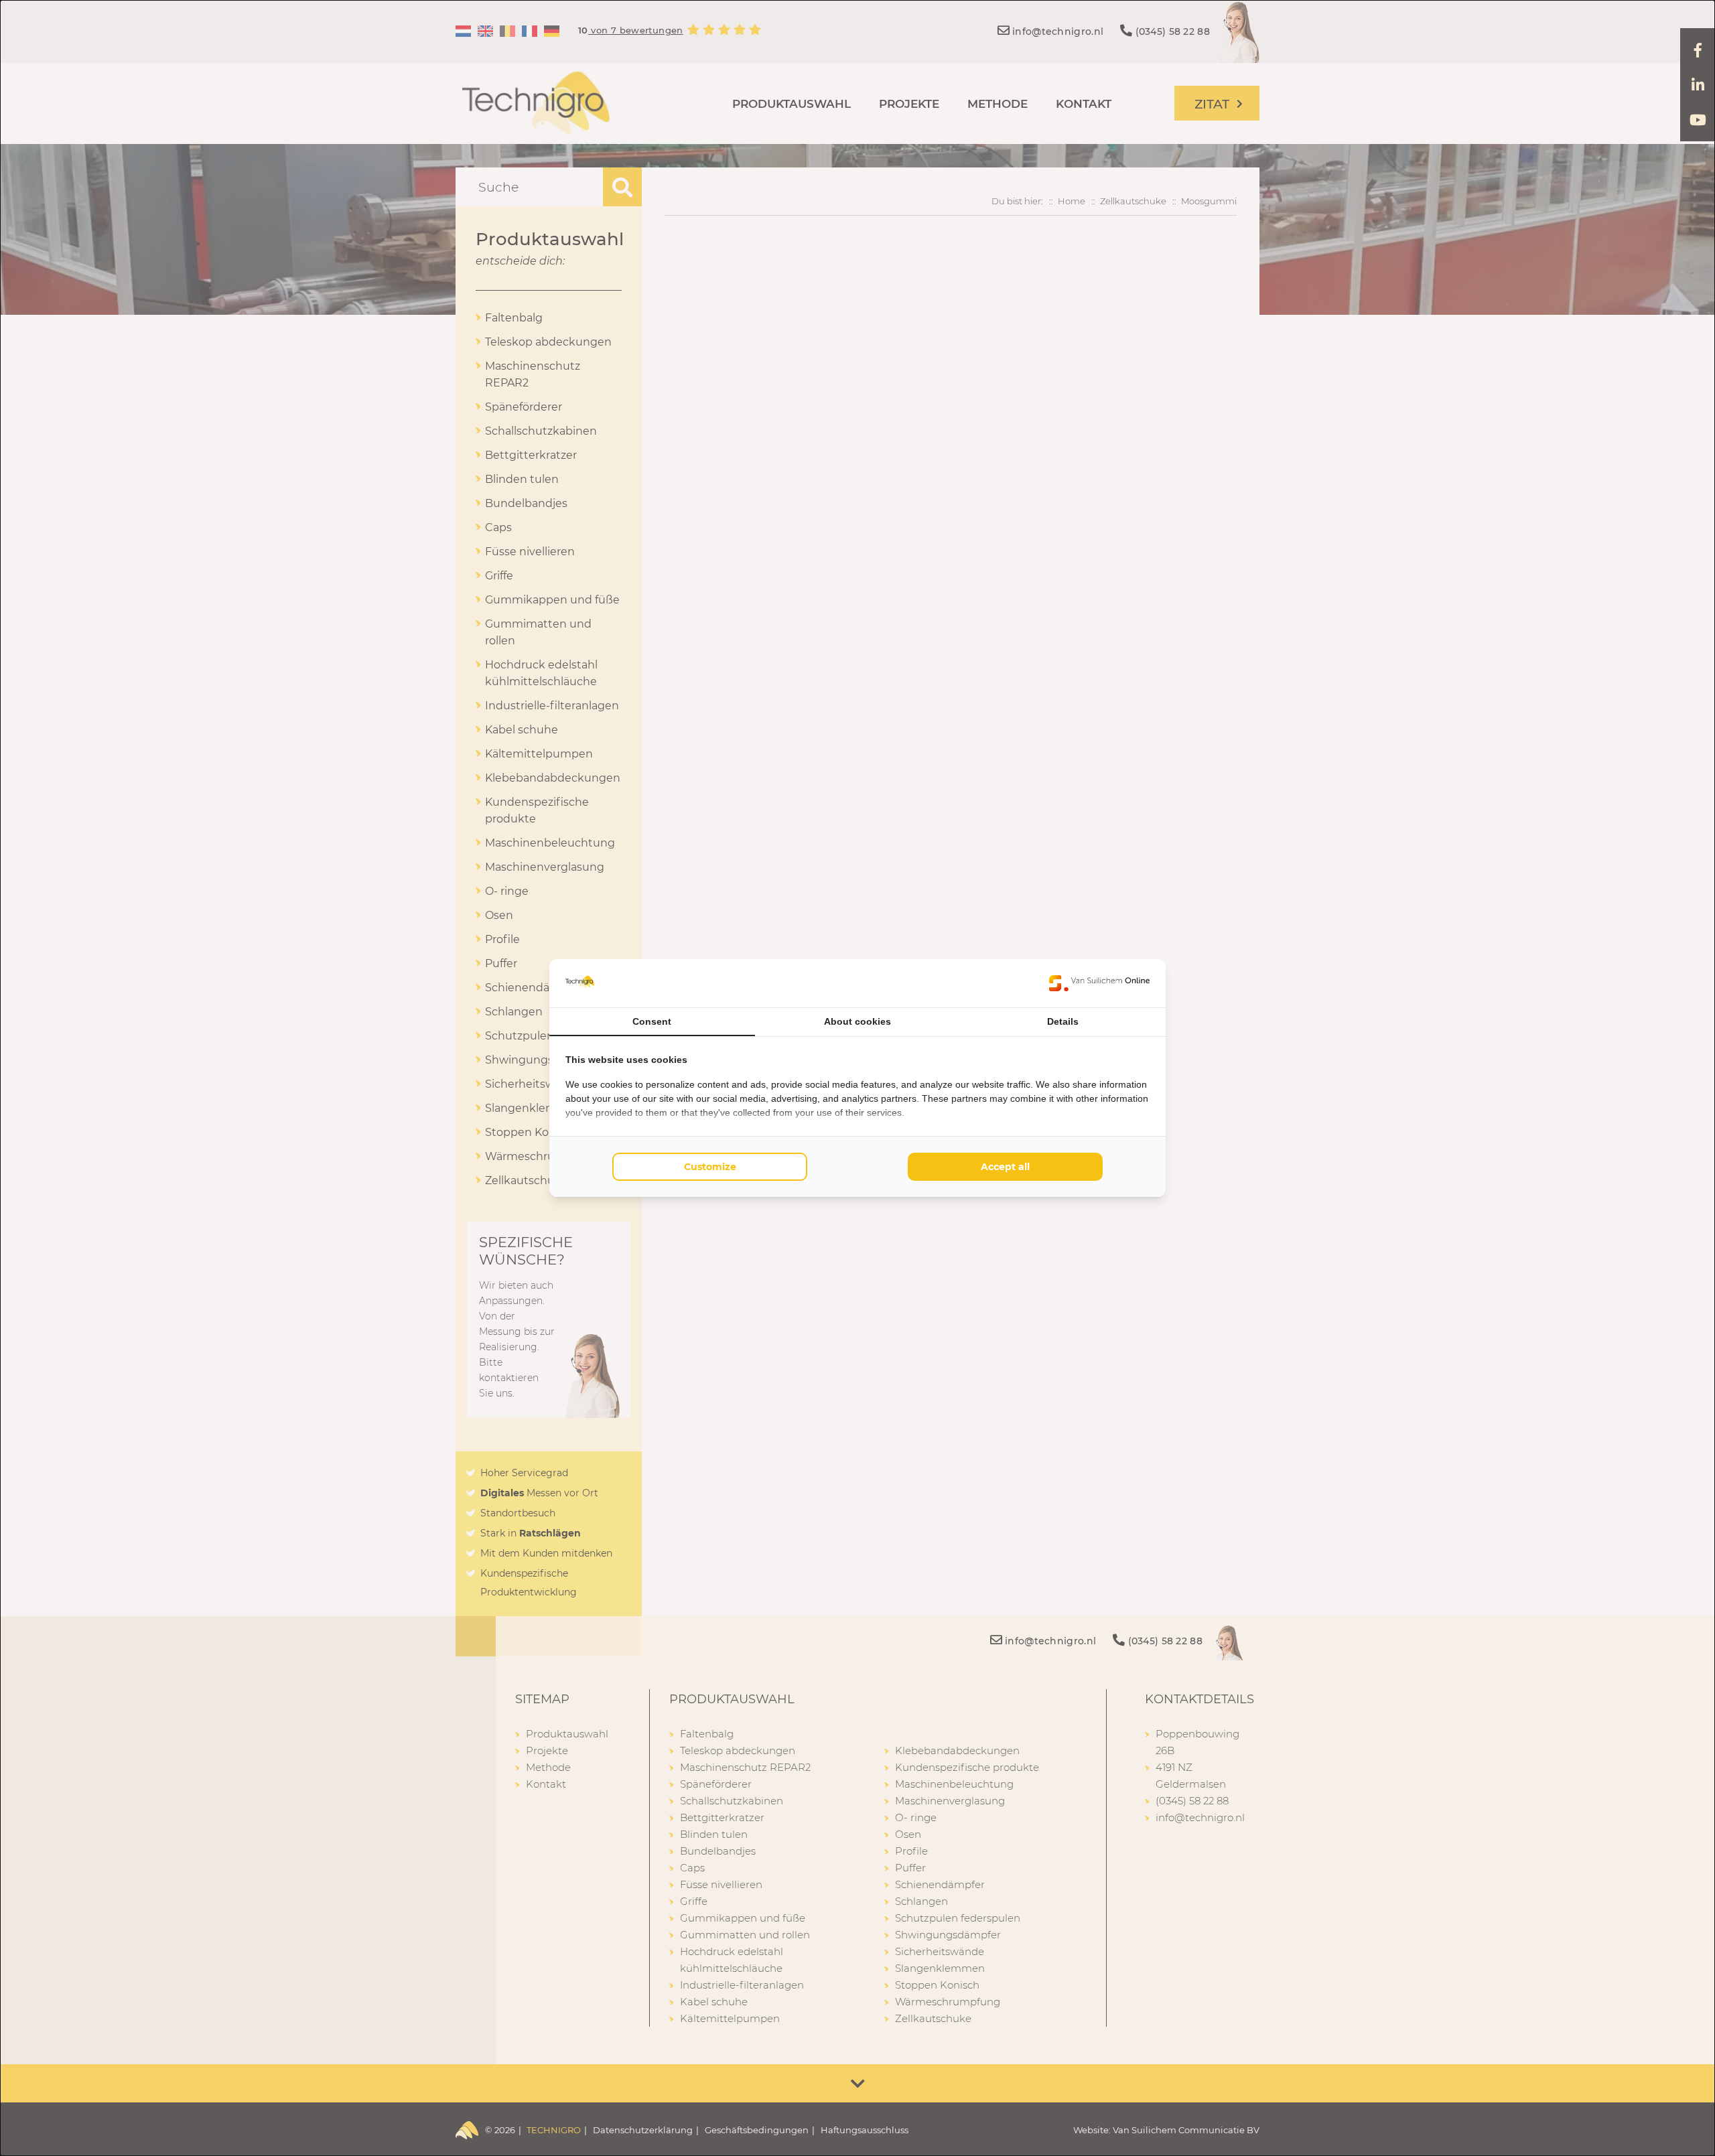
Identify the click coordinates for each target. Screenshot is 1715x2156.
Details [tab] (1063, 1021)
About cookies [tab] (857, 1021)
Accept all (1005, 1167)
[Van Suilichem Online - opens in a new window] (1099, 983)
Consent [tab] (652, 1021)
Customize (710, 1167)
